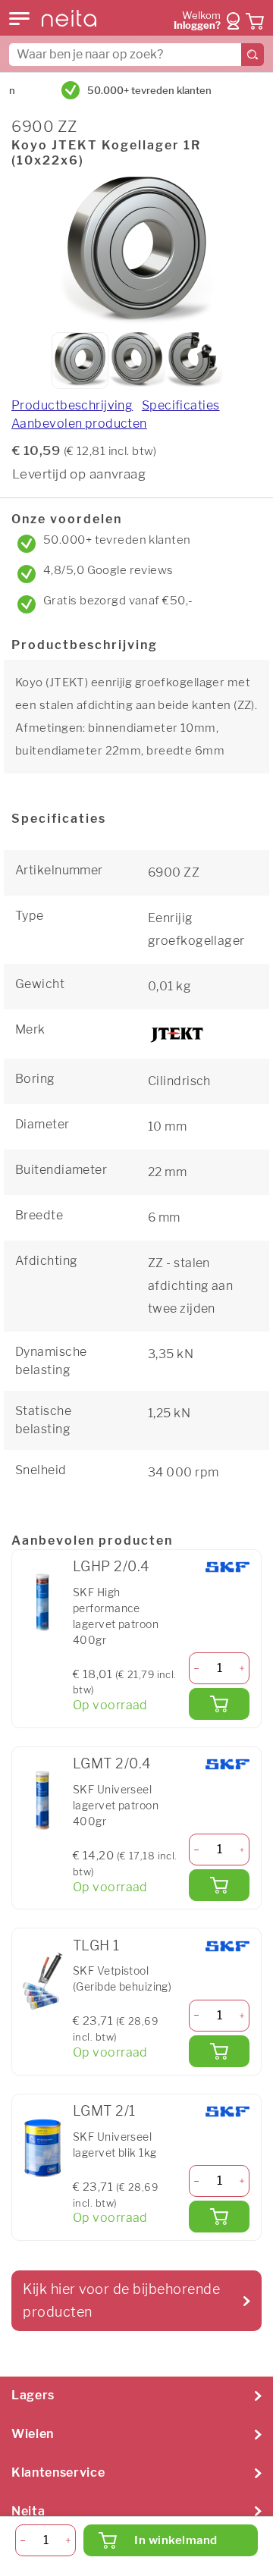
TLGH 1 (96, 1945)
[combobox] (136, 55)
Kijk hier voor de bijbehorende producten (121, 2300)
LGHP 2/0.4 (111, 1566)
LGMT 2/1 (104, 2111)
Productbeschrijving (72, 405)
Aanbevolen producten (79, 424)
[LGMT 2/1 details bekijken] (42, 2148)
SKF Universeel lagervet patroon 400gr (116, 1805)
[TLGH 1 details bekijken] (42, 1981)
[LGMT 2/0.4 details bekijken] (42, 1800)
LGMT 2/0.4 (111, 1763)
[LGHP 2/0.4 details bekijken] (42, 1603)
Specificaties (181, 405)
